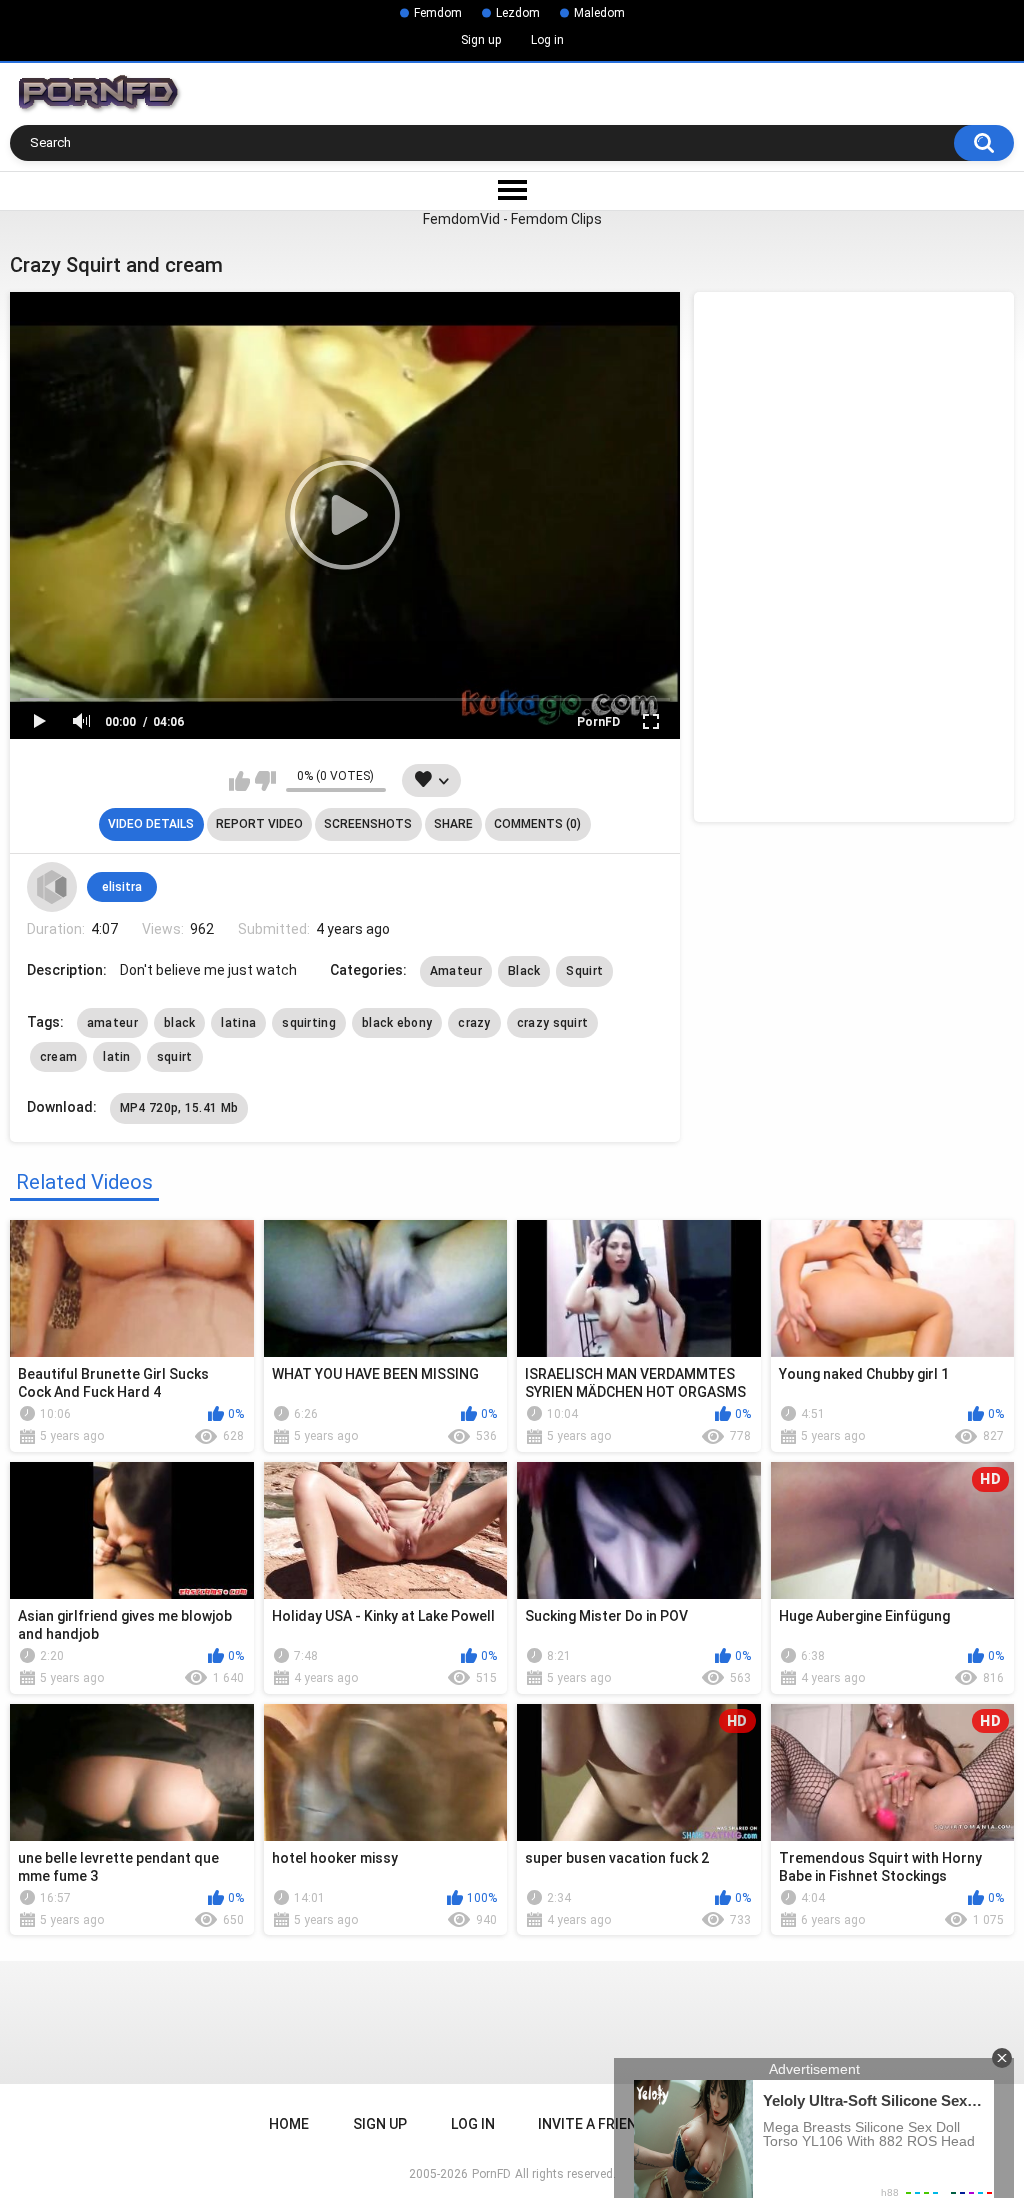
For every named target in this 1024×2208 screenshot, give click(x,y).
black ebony (397, 1023)
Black (524, 971)
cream (59, 1057)
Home (289, 2124)
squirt (175, 1057)
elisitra (122, 887)
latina (238, 1023)
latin (117, 1057)
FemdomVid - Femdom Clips (512, 219)
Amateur (456, 971)
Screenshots (368, 824)
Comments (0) (537, 824)
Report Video (259, 824)
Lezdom (518, 13)
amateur (112, 1023)
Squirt (584, 971)
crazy (474, 1023)
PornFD (598, 722)
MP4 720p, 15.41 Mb (179, 1108)
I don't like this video (265, 781)
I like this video (239, 781)
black (180, 1023)
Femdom (438, 13)
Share (453, 824)
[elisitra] (52, 887)
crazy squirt (553, 1023)
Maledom (599, 13)
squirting (309, 1023)
